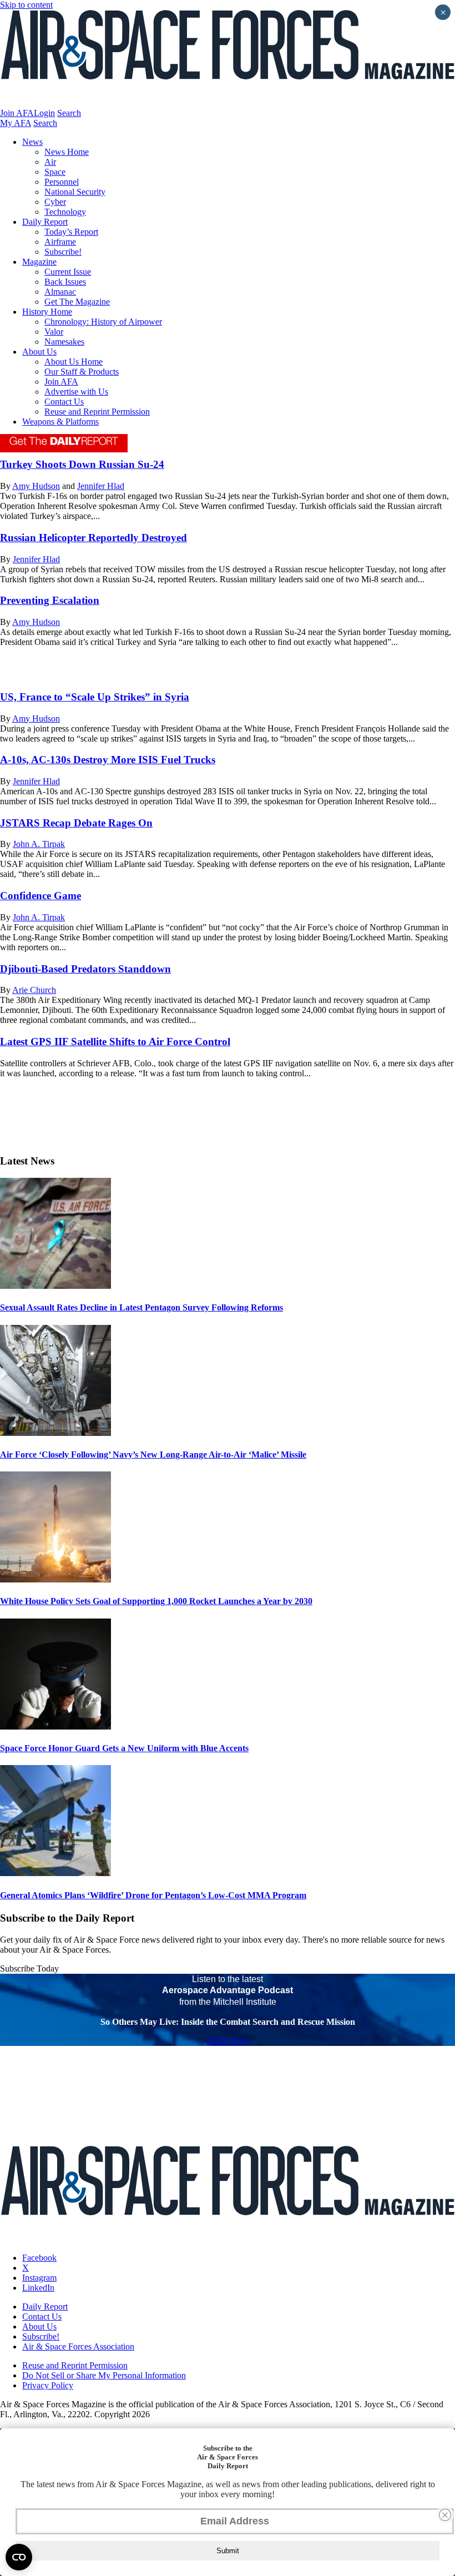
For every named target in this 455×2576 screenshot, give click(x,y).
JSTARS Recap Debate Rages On (76, 823)
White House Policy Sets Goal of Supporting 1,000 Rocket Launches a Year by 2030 (156, 1601)
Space (55, 172)
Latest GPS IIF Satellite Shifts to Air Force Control (115, 1042)
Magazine (39, 262)
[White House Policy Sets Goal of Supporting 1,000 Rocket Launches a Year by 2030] (55, 1579)
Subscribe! (63, 252)
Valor (54, 332)
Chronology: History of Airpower (103, 322)
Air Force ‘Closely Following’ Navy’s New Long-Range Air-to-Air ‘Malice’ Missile (153, 1455)
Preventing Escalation (50, 600)
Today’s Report (71, 232)
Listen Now (228, 2041)
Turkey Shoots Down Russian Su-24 (82, 464)
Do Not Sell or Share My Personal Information (104, 2375)
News (32, 142)
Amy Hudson (36, 486)
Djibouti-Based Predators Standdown (85, 969)
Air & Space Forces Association (78, 2346)
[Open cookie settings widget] (19, 2557)
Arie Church (34, 990)
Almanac (60, 292)
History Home (47, 312)
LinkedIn (38, 2288)
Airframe (60, 242)
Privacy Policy (48, 2385)
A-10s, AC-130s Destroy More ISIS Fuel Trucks (108, 760)
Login (44, 113)
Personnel (62, 182)
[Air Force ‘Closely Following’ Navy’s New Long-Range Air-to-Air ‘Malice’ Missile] (55, 1433)
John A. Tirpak (39, 844)
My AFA (16, 123)
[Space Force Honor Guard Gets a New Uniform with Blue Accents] (55, 1726)
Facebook (39, 2258)
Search (69, 113)
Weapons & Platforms (60, 422)
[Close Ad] (445, 2515)
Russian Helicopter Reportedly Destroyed (93, 538)
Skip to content (26, 5)
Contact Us (64, 402)
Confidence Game (41, 896)
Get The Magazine (77, 302)
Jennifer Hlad (101, 486)
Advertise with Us (76, 392)
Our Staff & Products (82, 372)
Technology (65, 212)
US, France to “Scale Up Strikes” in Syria (95, 697)
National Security (75, 192)
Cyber (55, 202)
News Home (67, 152)
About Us (39, 352)
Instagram (39, 2278)
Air (50, 162)
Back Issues (65, 282)
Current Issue (68, 272)
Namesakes (64, 342)
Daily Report (45, 222)
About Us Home (74, 362)
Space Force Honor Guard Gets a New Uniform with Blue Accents (124, 1748)
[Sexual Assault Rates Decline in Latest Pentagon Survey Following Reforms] (55, 1286)
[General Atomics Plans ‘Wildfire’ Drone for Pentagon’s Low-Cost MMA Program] (55, 1873)
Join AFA (17, 113)
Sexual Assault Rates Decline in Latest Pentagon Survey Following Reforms (141, 1307)
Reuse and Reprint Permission (97, 412)
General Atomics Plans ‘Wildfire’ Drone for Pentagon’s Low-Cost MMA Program (153, 1895)
